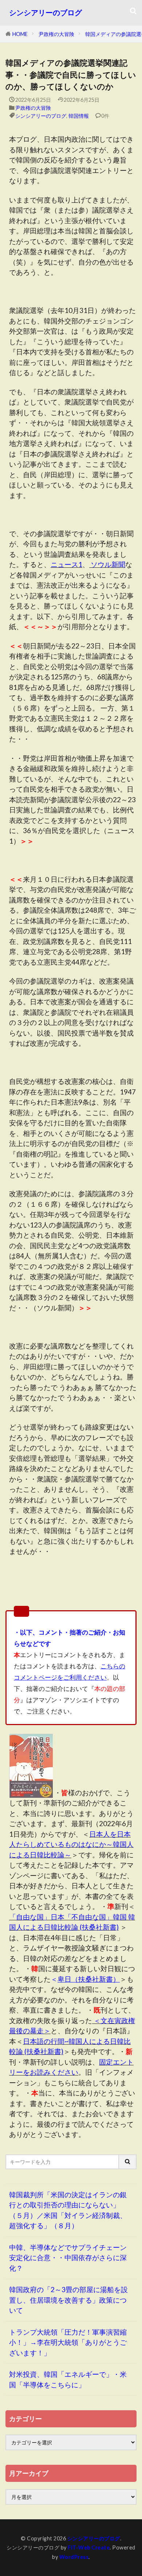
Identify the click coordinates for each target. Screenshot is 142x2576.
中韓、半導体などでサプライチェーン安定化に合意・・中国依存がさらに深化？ (68, 2258)
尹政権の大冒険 (56, 34)
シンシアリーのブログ (46, 13)
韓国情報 (79, 116)
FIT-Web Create (89, 2547)
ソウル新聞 (107, 564)
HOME (20, 34)
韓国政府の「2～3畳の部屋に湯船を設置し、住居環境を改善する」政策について (68, 2300)
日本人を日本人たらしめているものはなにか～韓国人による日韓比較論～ (71, 1844)
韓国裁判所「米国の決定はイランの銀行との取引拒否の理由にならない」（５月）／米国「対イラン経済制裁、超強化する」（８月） (68, 2210)
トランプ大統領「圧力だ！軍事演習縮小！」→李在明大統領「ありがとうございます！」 (68, 2342)
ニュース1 (66, 564)
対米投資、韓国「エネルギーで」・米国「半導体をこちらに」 (68, 2379)
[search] (128, 2162)
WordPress (74, 2557)
